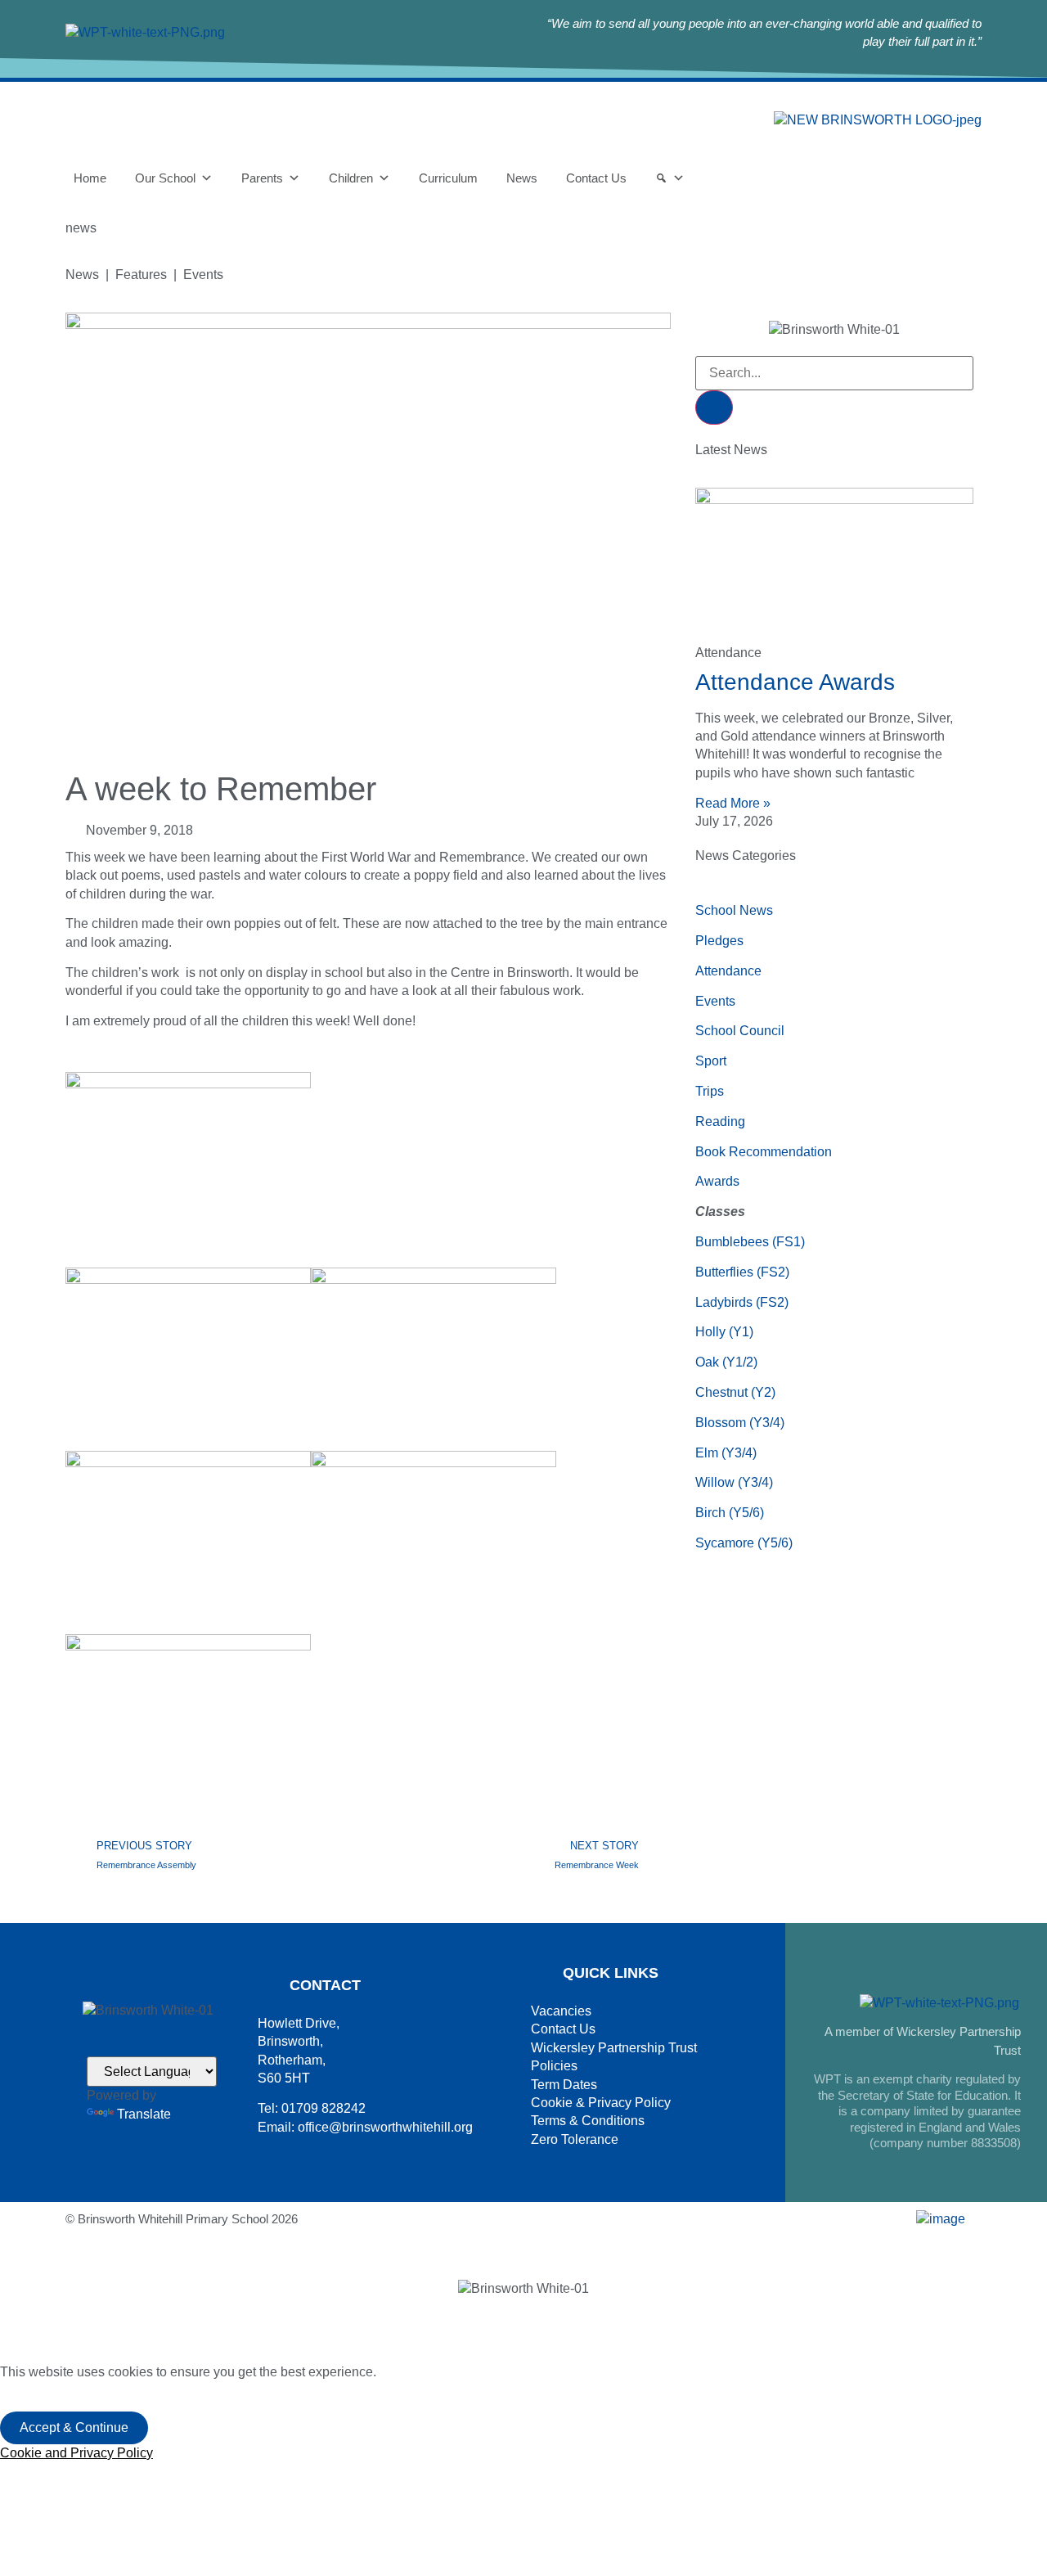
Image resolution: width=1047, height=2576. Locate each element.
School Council (740, 1031)
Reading (720, 1121)
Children (351, 178)
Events (715, 1001)
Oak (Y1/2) (726, 1362)
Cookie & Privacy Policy (601, 2103)
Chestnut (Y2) (735, 1392)
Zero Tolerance (575, 2139)
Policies (554, 2066)
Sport (711, 1061)
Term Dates (564, 2085)
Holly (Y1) (724, 1332)
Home (90, 178)
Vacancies (561, 2011)
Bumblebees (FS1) (750, 1242)
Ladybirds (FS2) (742, 1302)
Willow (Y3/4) (734, 1482)
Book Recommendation (764, 1152)
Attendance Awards (795, 682)
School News (734, 910)
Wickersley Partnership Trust (614, 2048)
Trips (710, 1091)
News (522, 178)
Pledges (719, 941)
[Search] (670, 178)
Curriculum (448, 178)
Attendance (728, 971)
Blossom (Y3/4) (740, 1423)
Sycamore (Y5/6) (744, 1543)
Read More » (733, 803)
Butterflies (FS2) (742, 1272)
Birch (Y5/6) (730, 1513)
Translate (144, 2114)
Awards (717, 1181)
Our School (165, 178)
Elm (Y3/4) (726, 1453)
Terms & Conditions (588, 2121)
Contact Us (596, 178)
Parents (262, 178)
